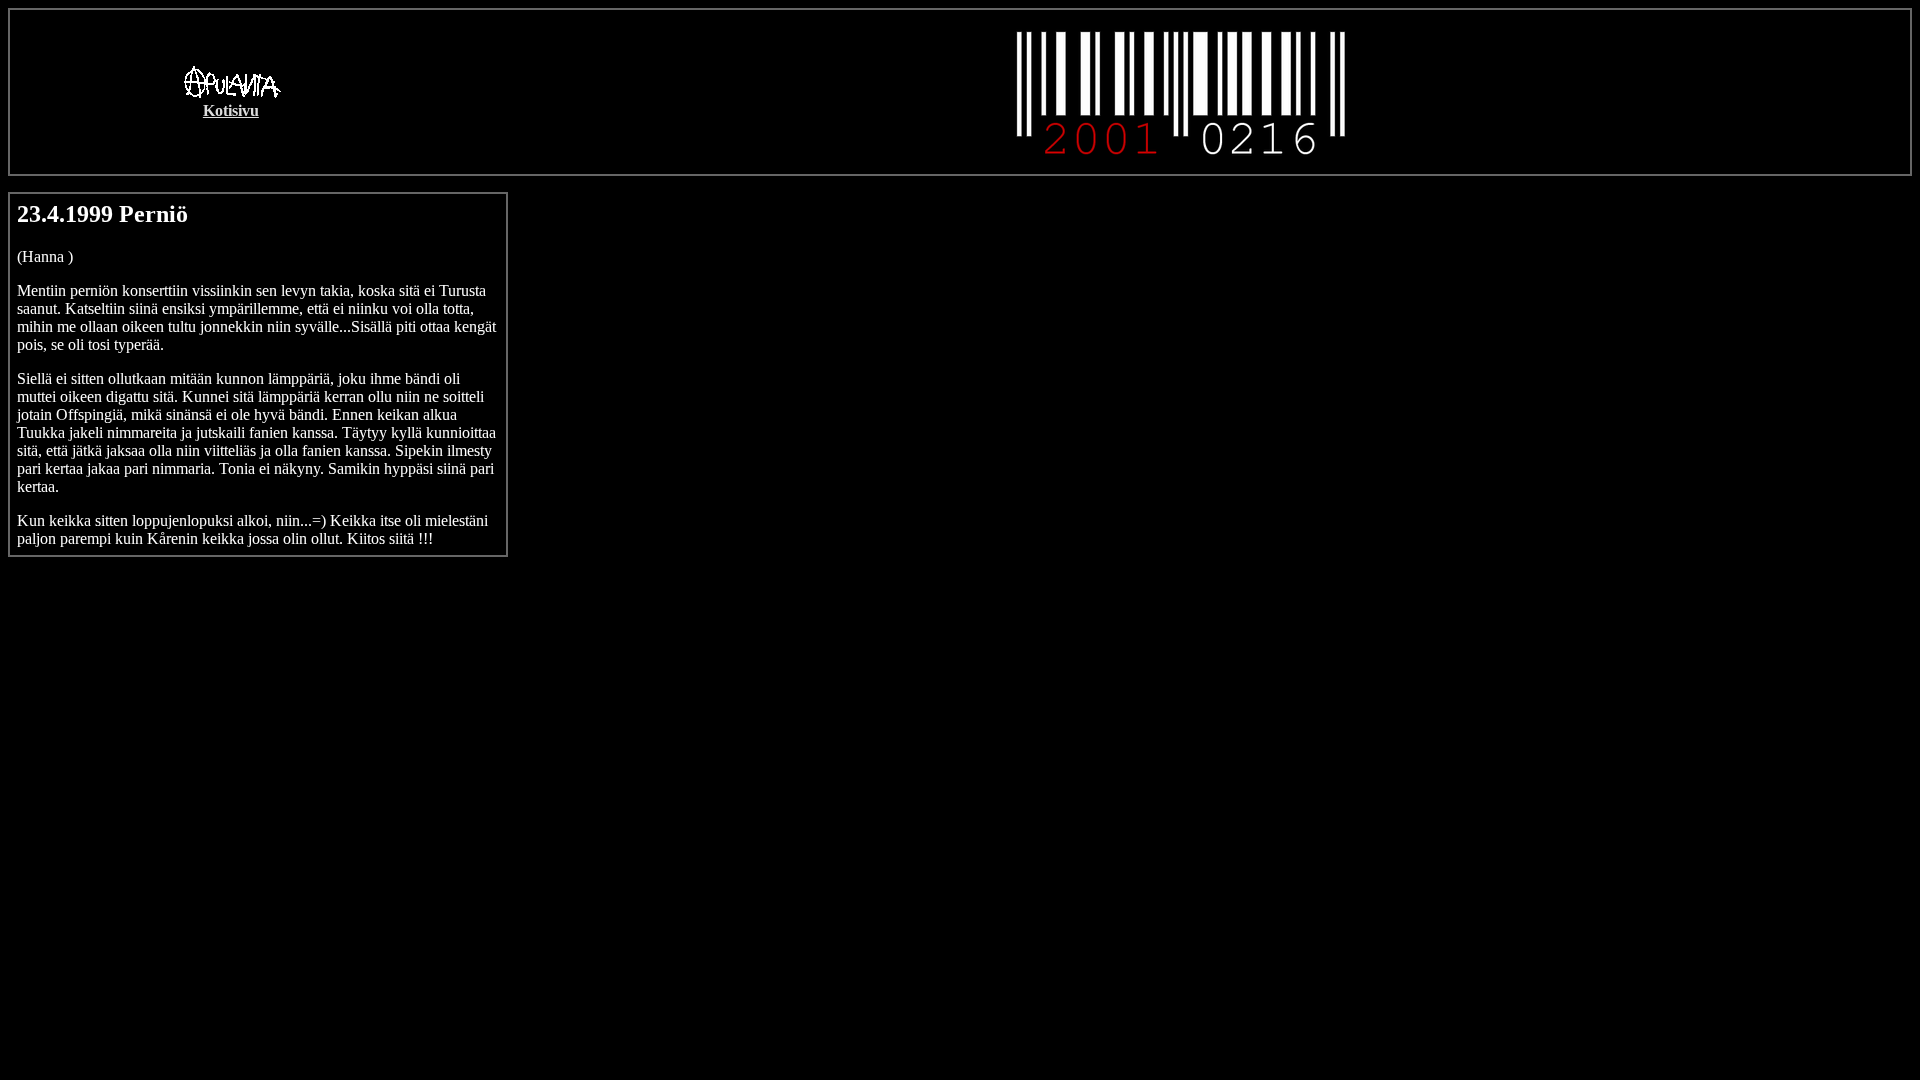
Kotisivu (231, 110)
